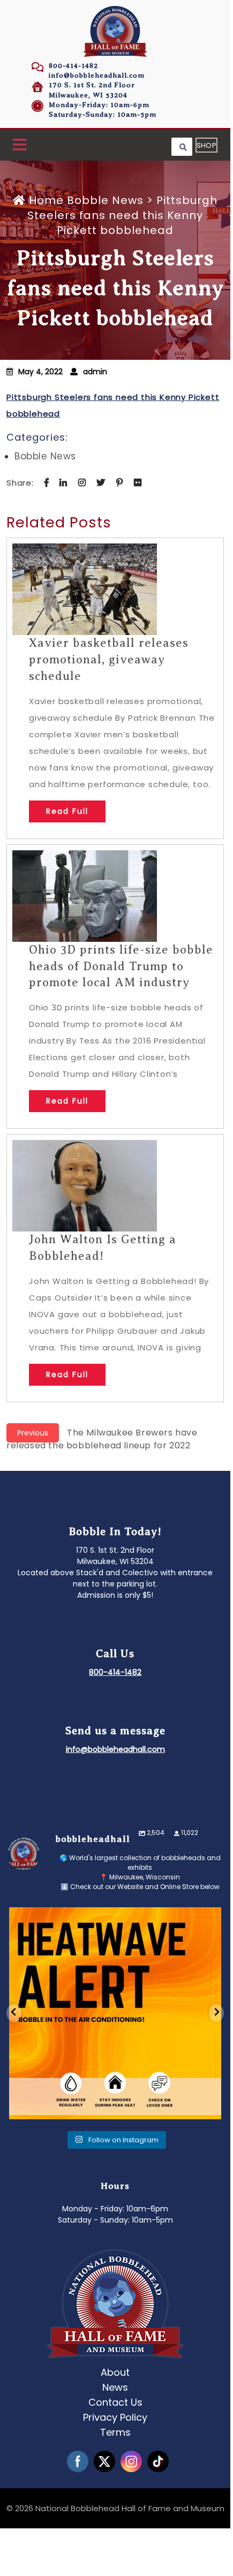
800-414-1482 (73, 66)
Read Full (67, 811)
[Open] (115, 2013)
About (115, 2372)
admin (95, 372)
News (115, 2387)
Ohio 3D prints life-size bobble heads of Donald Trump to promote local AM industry (121, 966)
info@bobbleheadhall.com (97, 75)
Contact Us (115, 2402)
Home (46, 200)
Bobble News (105, 200)
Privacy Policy (115, 2417)
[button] (20, 145)
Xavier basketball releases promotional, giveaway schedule (109, 659)
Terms (115, 2432)
